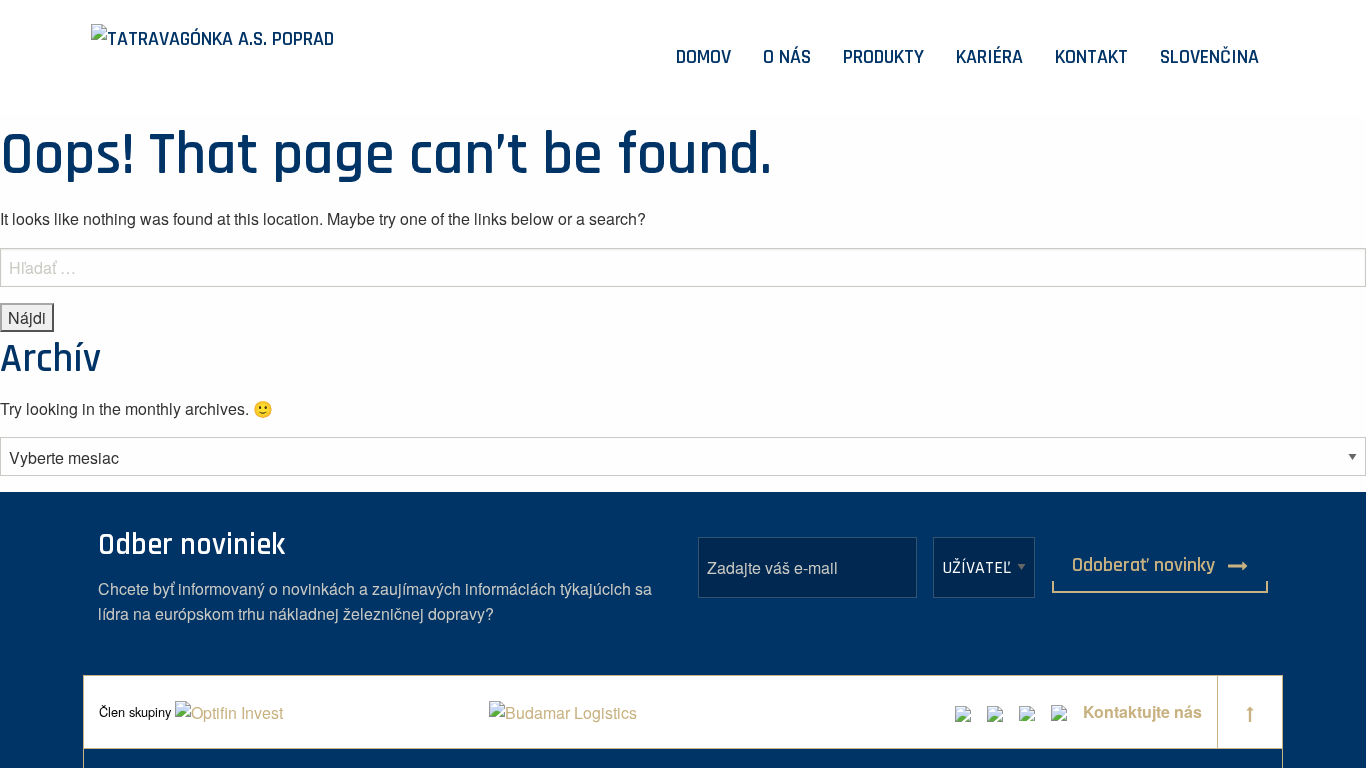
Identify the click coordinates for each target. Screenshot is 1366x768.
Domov (703, 57)
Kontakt (1091, 57)
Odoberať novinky (1146, 565)
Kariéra (989, 57)
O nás (787, 57)
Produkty (883, 57)
